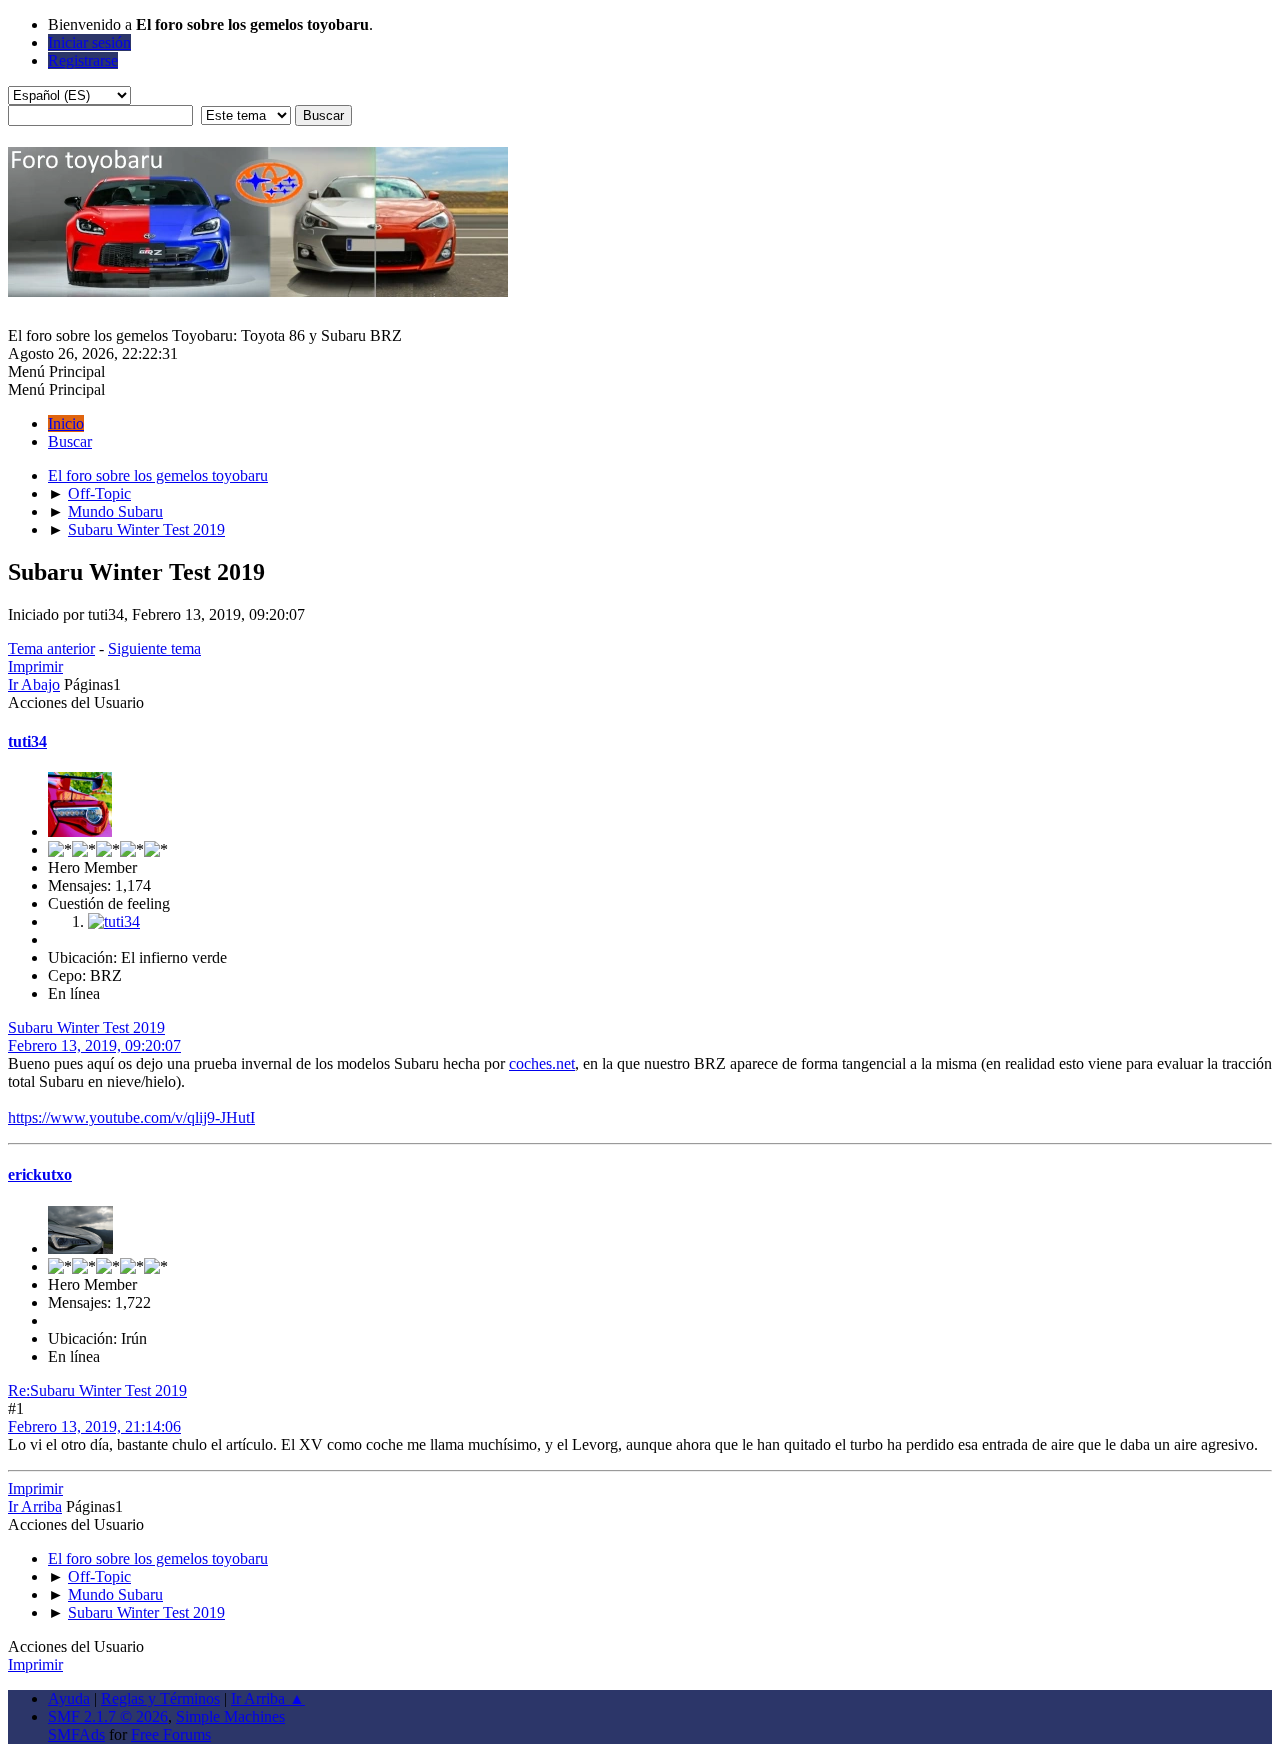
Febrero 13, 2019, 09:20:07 (94, 1045)
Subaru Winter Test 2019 (86, 1027)
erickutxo (40, 1174)
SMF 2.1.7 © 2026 (108, 1716)
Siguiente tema (154, 648)
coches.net (542, 1063)
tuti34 (27, 741)
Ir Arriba (35, 1506)
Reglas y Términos (160, 1698)
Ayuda (69, 1698)
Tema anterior (51, 648)
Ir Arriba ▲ (268, 1698)
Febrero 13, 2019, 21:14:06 (94, 1426)
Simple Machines (230, 1716)
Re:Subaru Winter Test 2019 (97, 1390)
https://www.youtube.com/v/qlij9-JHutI (131, 1117)
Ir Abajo (34, 684)
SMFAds (76, 1734)
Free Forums (171, 1734)
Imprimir (35, 666)
